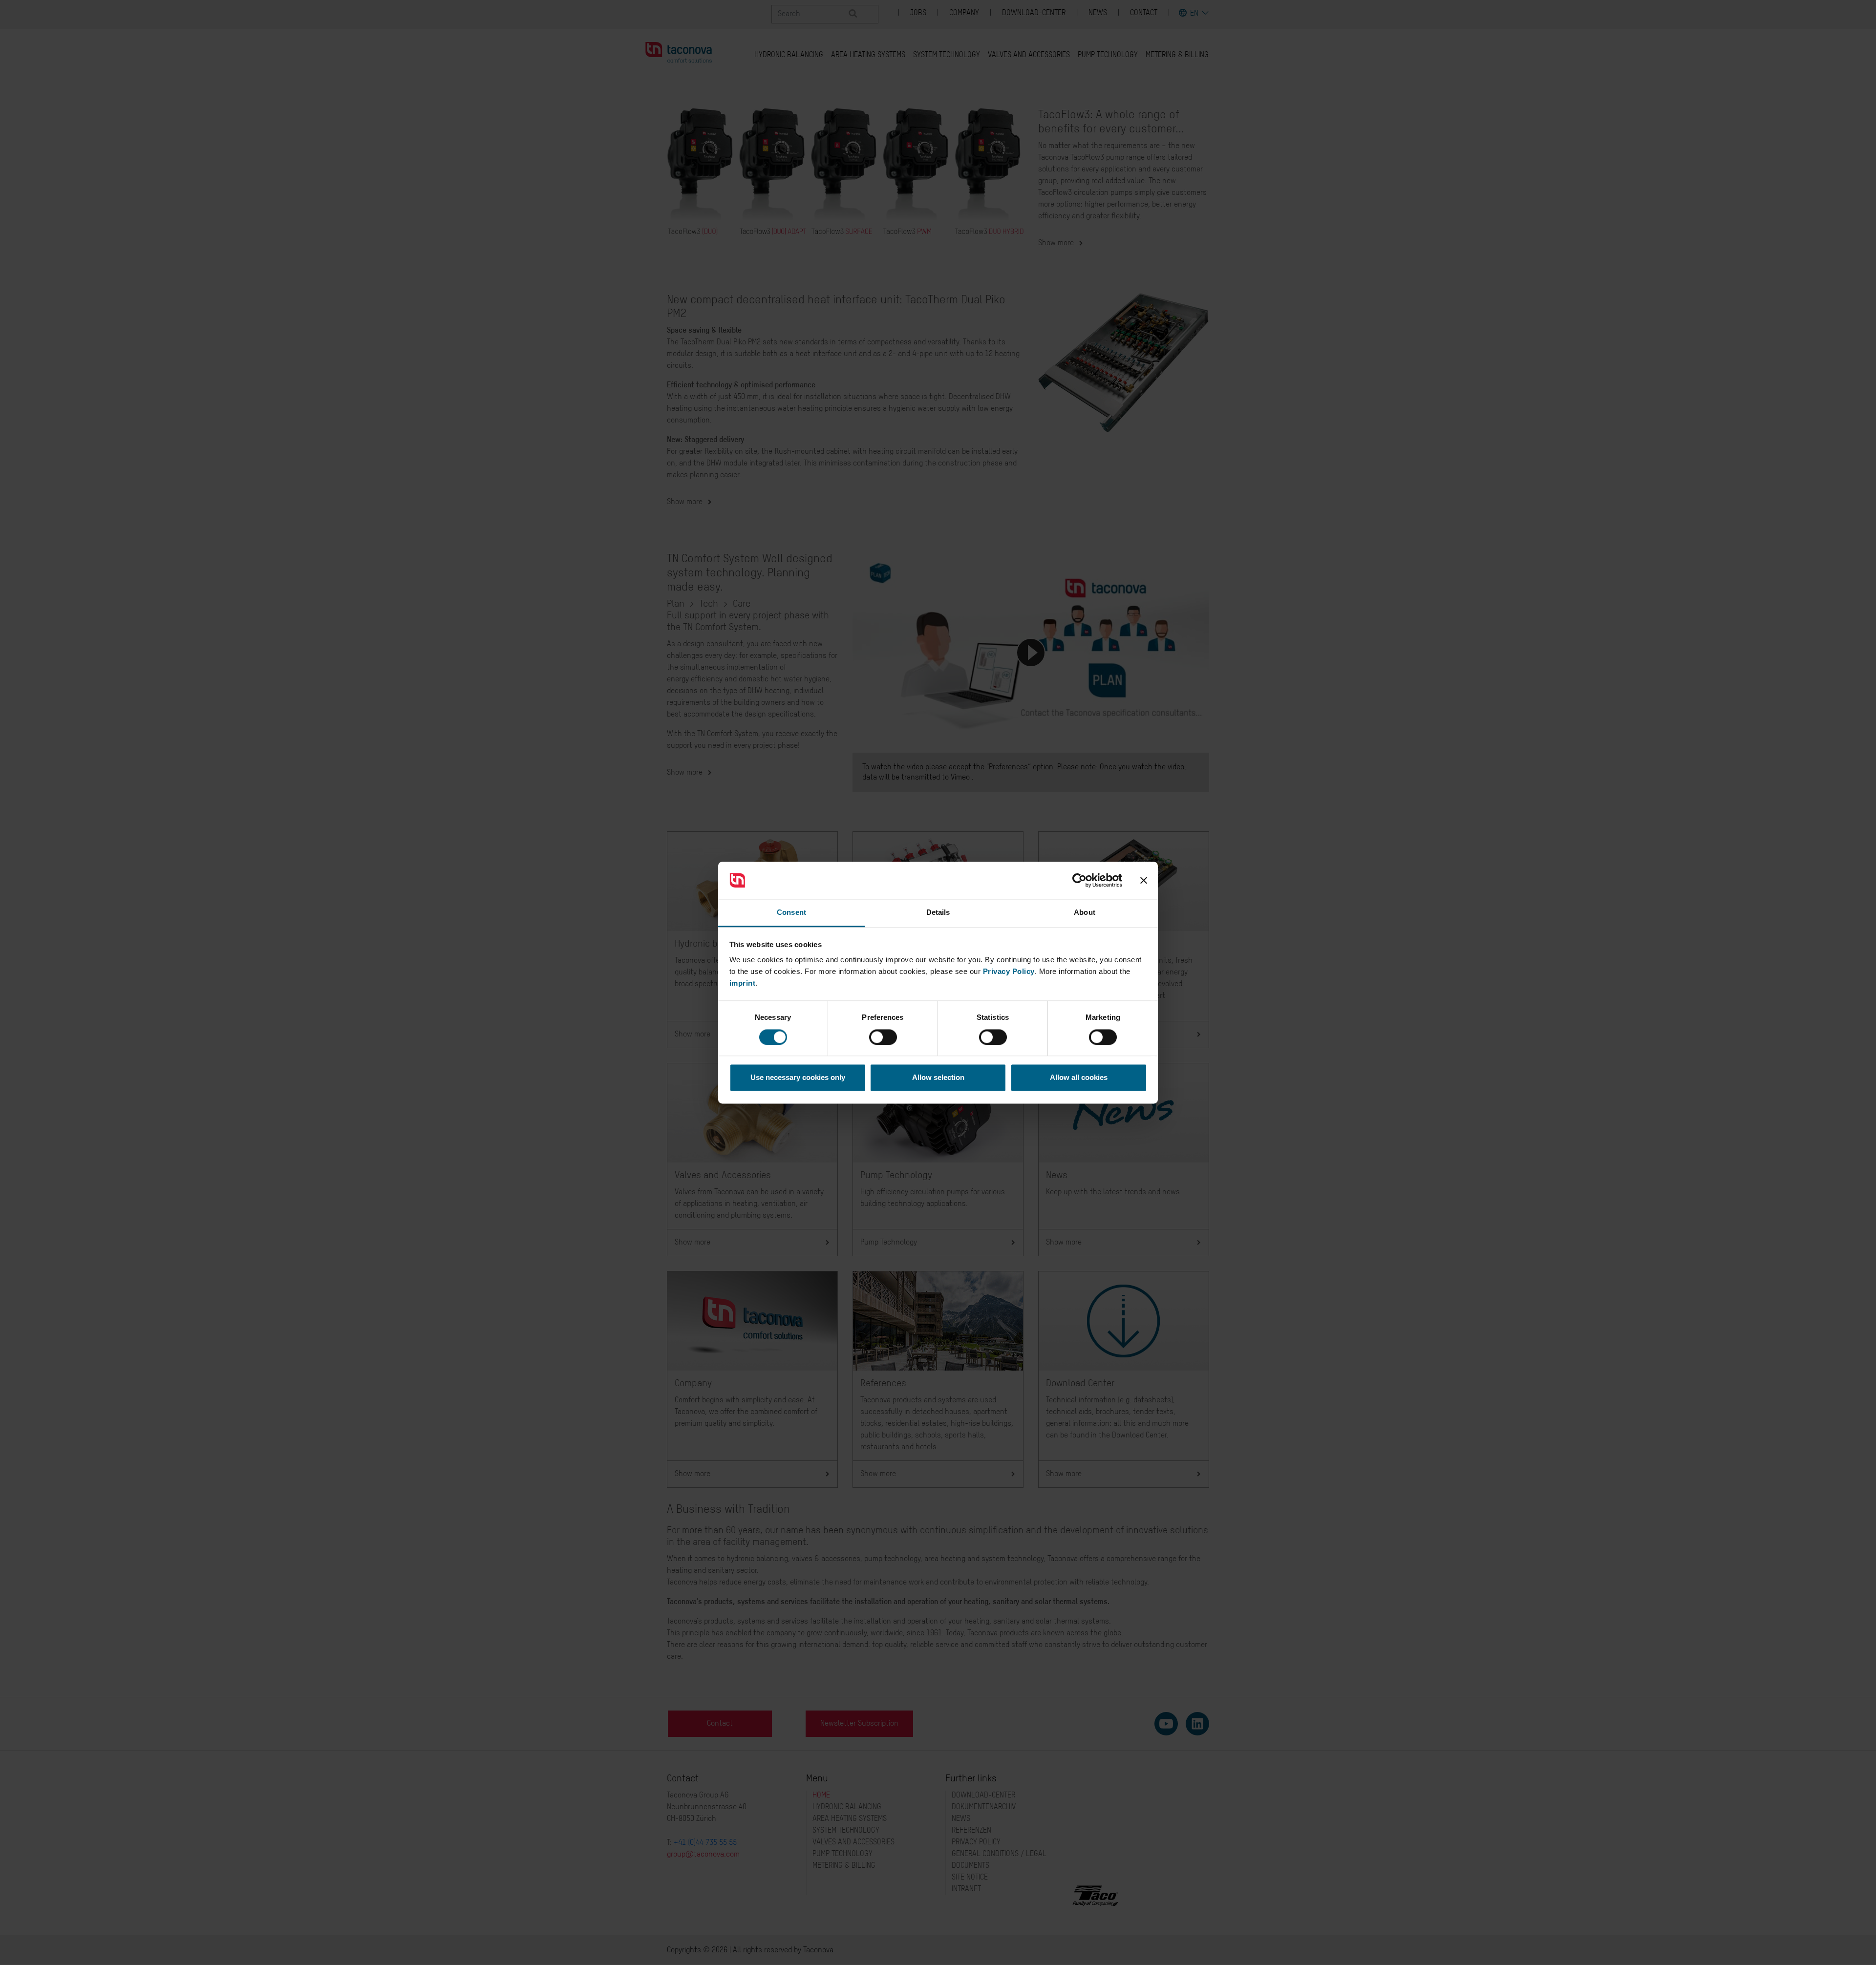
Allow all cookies (1079, 1078)
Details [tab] (938, 913)
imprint (743, 983)
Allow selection (938, 1078)
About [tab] (1085, 913)
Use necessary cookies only (798, 1078)
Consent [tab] (791, 913)
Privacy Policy (1009, 972)
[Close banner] (1144, 880)
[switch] (883, 1037)
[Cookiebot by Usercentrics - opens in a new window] (1079, 880)
